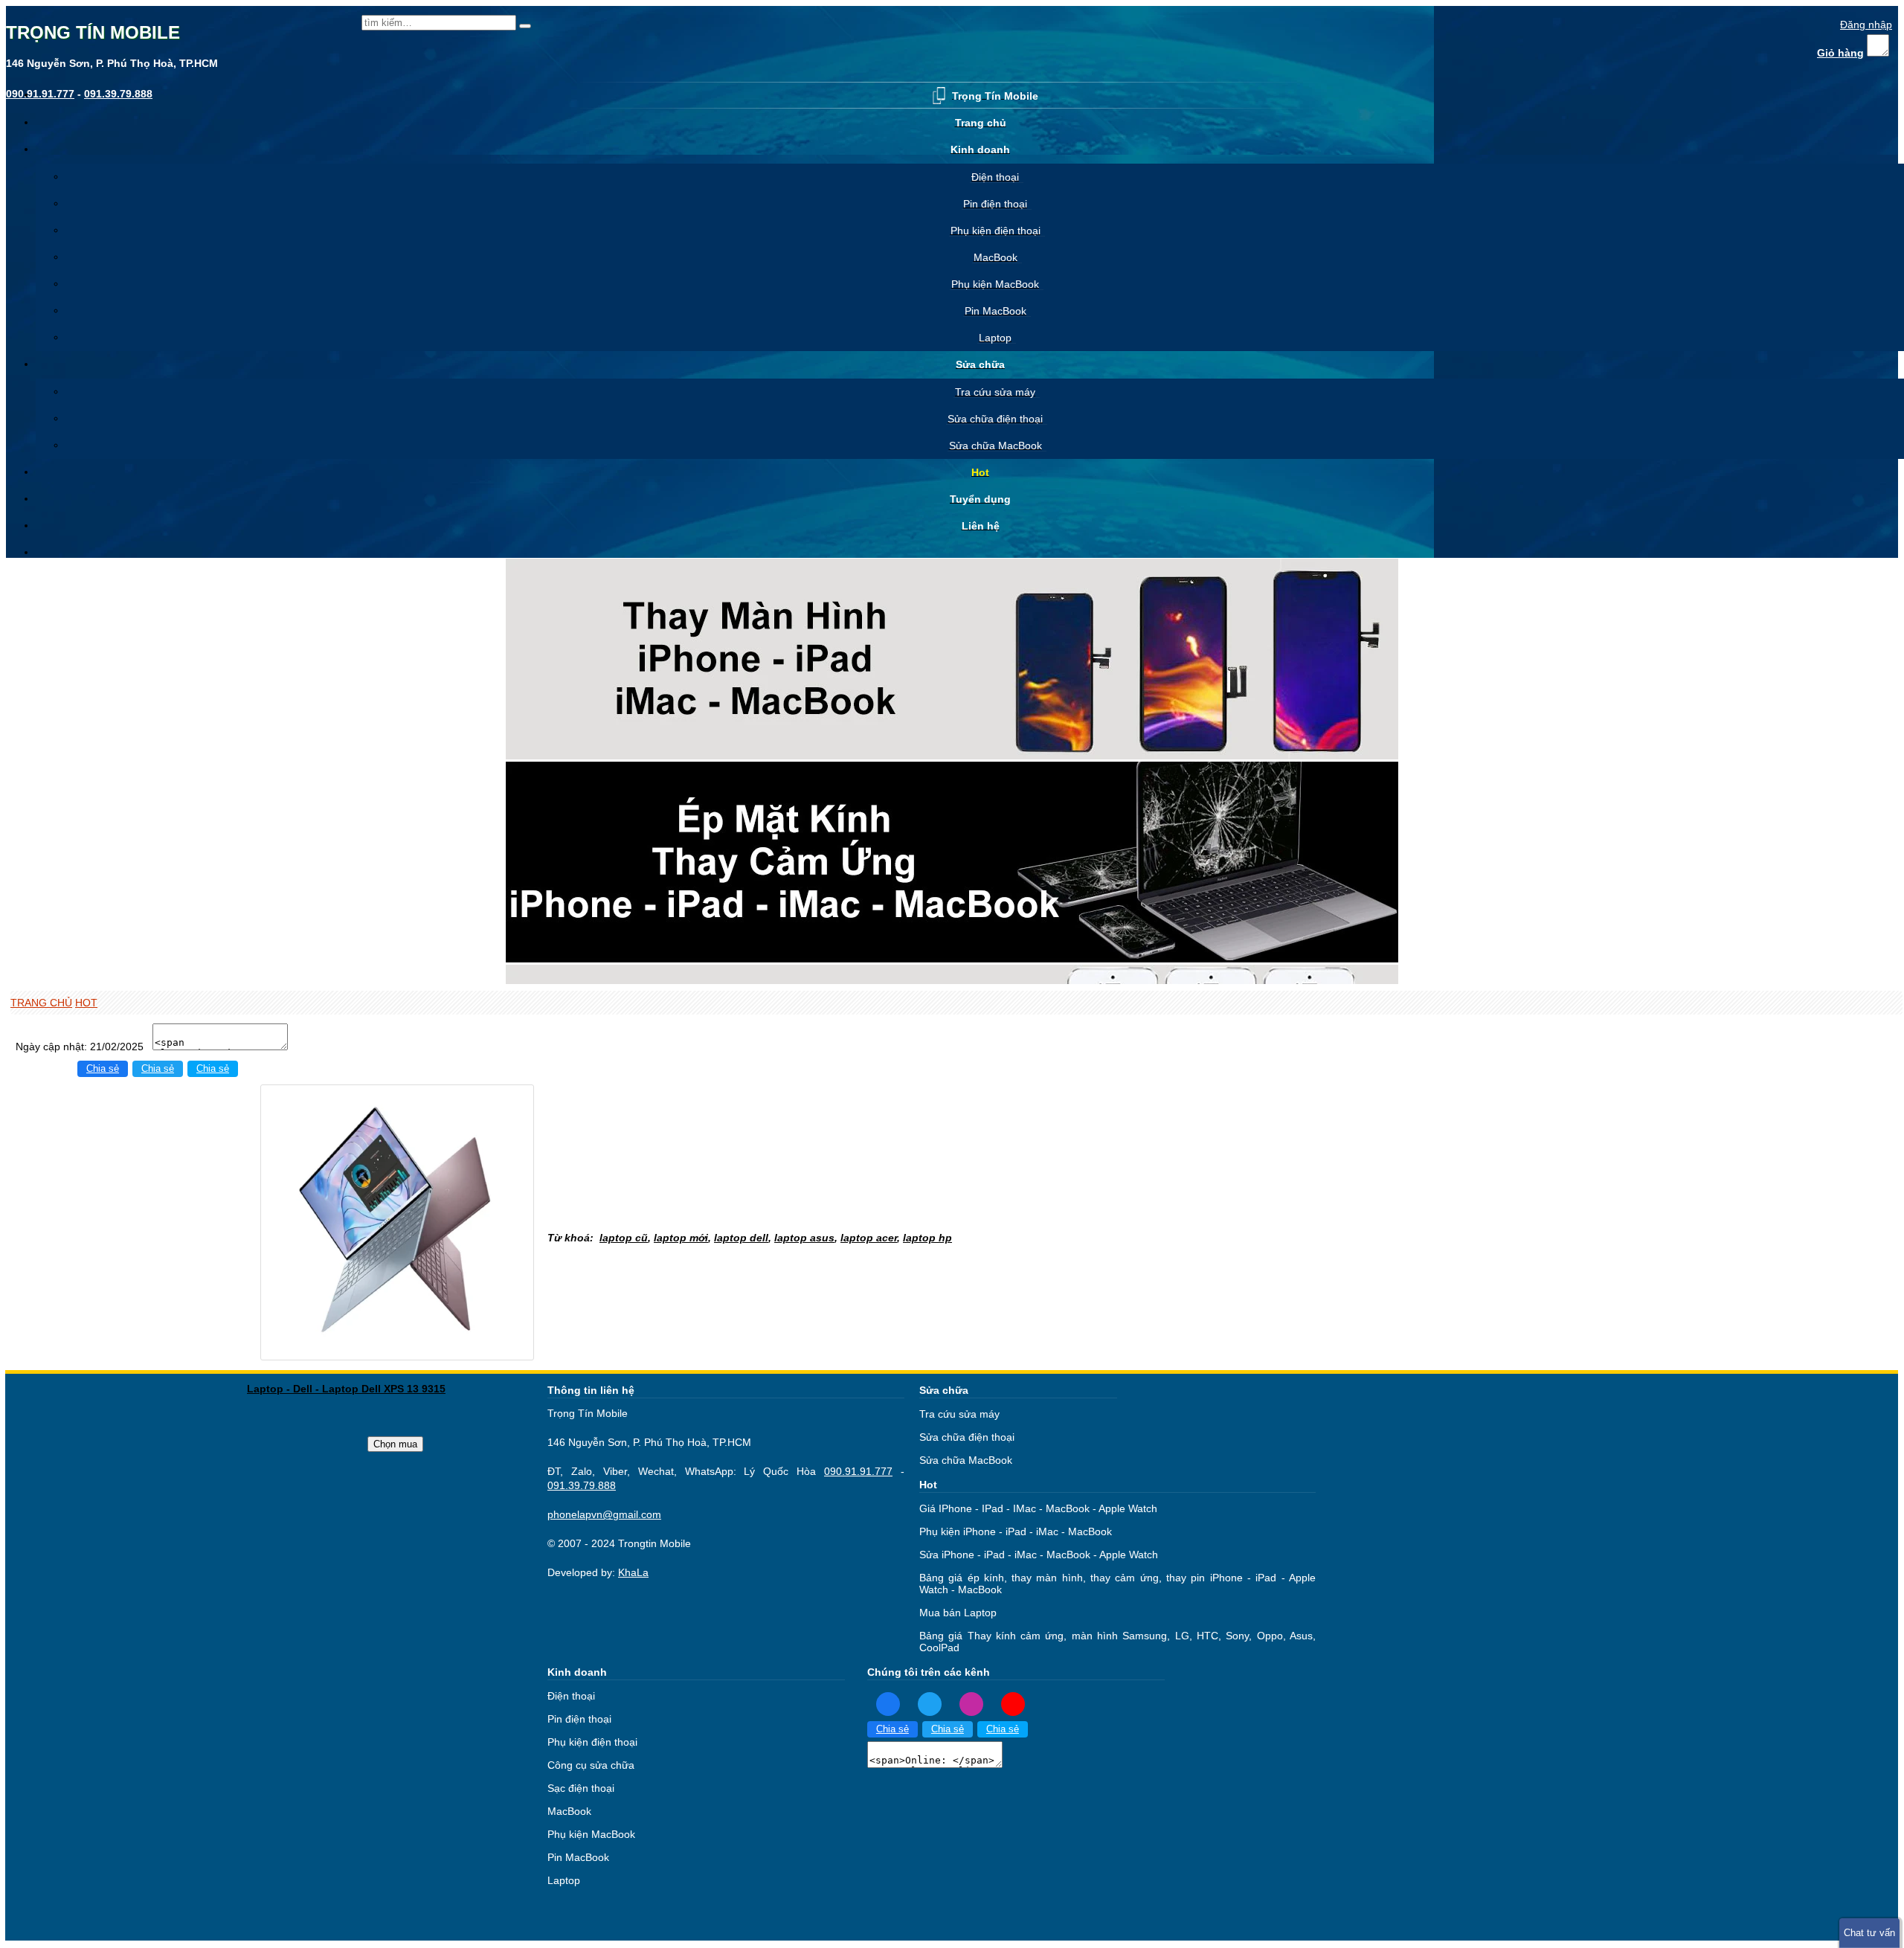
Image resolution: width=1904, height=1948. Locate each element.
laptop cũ (624, 1238)
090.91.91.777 (858, 1471)
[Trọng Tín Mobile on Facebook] (888, 1703)
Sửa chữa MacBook (966, 1460)
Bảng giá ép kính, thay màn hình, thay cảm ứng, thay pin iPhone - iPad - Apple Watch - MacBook (1117, 1584)
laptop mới (681, 1238)
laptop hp (927, 1238)
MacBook (569, 1811)
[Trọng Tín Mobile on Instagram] (971, 1703)
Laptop (564, 1880)
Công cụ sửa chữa (591, 1765)
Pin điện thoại (579, 1719)
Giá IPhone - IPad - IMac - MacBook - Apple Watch (1038, 1508)
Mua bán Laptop (958, 1613)
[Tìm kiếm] (525, 26)
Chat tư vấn (1869, 1933)
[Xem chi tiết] (397, 1351)
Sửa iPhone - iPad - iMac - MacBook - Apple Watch (1039, 1555)
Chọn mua (395, 1444)
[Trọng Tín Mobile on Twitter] (930, 1703)
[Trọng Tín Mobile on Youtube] (1013, 1703)
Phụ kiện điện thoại (592, 1742)
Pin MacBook (578, 1857)
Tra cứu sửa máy (959, 1414)
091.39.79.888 (582, 1485)
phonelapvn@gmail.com (604, 1514)
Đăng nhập (1866, 25)
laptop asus (804, 1238)
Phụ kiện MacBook (591, 1834)
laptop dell (741, 1238)
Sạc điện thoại (581, 1788)
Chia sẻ (103, 1069)
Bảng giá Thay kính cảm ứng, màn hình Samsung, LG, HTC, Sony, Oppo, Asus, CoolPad (1117, 1642)
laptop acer (869, 1238)
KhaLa (633, 1572)
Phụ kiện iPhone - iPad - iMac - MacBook (1016, 1531)
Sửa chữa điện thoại (967, 1437)
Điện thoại (571, 1696)
